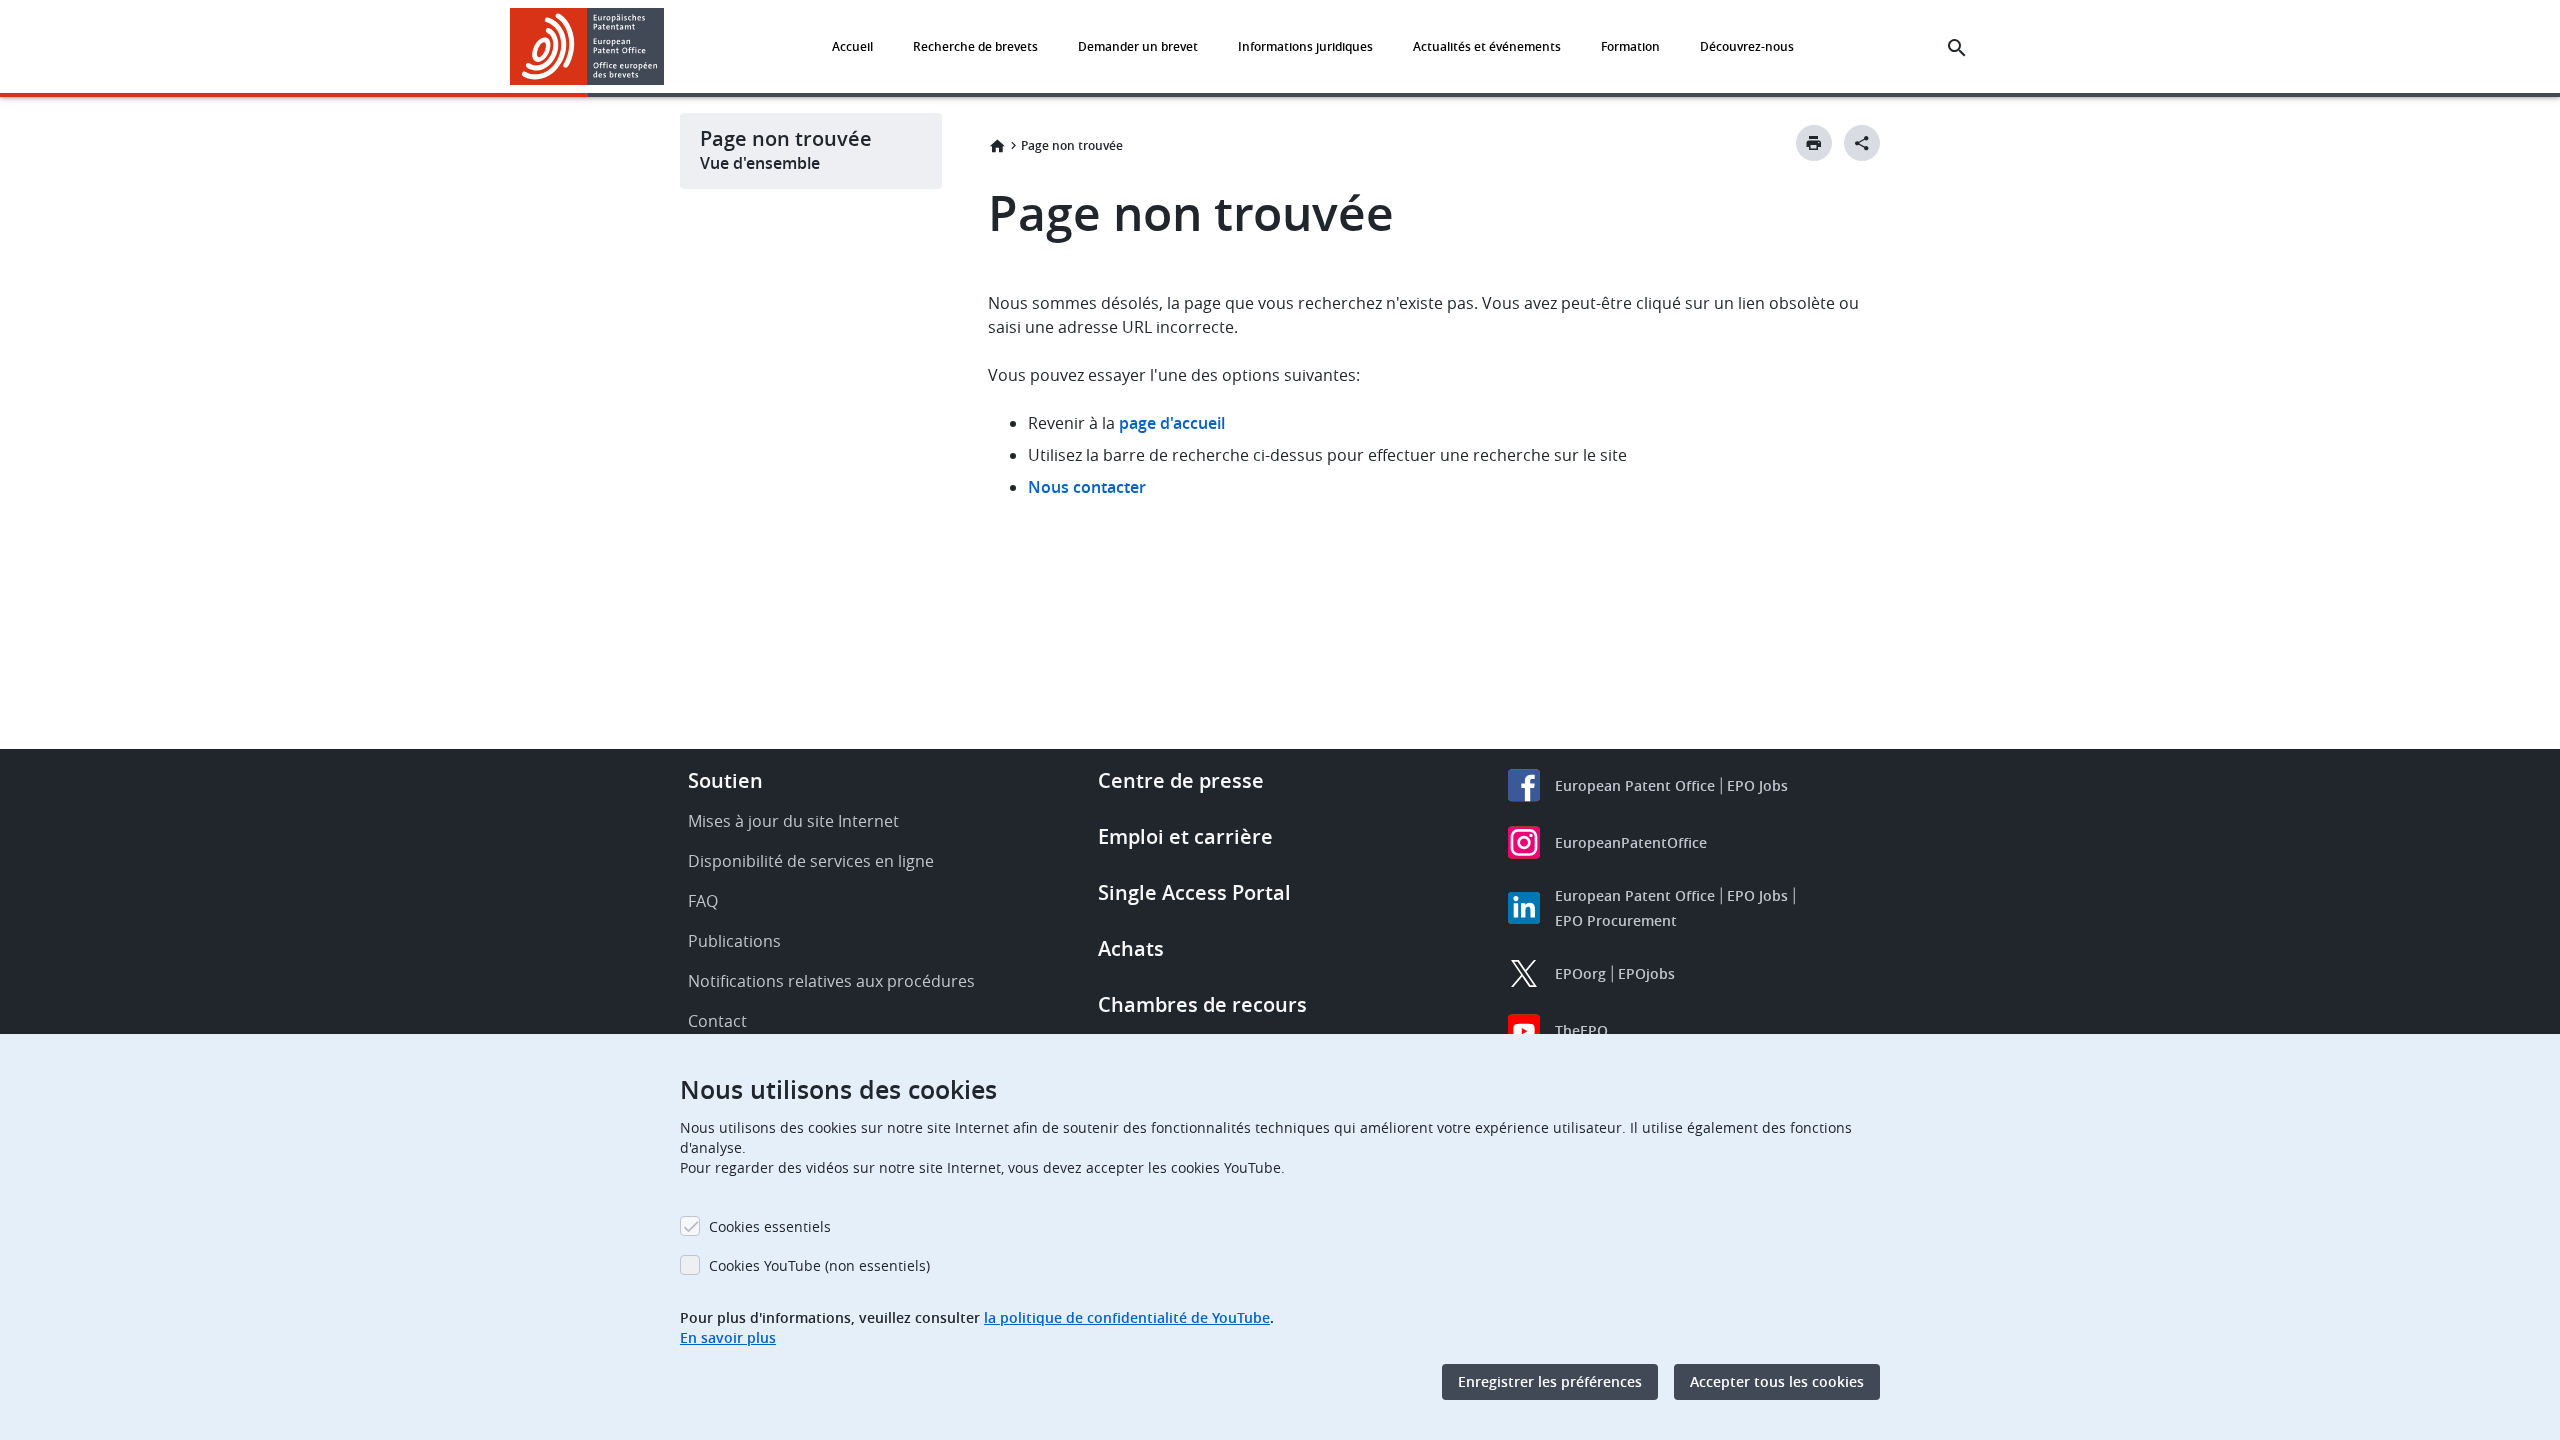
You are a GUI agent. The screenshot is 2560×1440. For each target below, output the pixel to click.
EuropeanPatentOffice (1631, 842)
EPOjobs (1646, 973)
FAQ (703, 901)
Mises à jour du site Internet (793, 821)
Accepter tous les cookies (1777, 1381)
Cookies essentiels (770, 1226)
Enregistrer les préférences (1550, 1381)
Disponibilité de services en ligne (811, 861)
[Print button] (1814, 143)
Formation (1630, 46)
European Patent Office (1635, 785)
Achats (1131, 948)
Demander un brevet (1138, 46)
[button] (668, 48)
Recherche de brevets (975, 46)
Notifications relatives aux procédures (831, 981)
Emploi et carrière (1185, 836)
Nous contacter (1087, 487)
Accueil (852, 46)
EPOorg (1580, 973)
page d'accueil (1172, 423)
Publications (734, 941)
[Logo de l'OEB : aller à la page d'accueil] (587, 46)
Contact (717, 1021)
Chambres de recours (1202, 1004)
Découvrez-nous (1747, 46)
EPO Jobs (1757, 785)
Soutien (725, 780)
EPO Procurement (1616, 920)
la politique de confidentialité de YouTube (1127, 1317)
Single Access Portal (1194, 892)
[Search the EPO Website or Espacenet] (1957, 48)
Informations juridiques (1305, 46)
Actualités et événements (1487, 46)
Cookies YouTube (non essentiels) (819, 1265)
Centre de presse (1181, 780)
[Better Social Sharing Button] (1862, 143)
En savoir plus (728, 1337)
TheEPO (1581, 1030)
